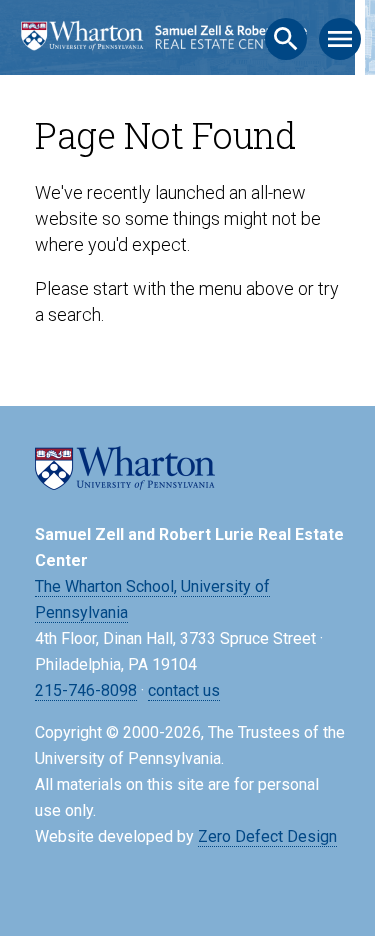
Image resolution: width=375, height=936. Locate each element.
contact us (184, 690)
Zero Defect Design (267, 836)
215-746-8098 (86, 690)
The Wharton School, (106, 586)
